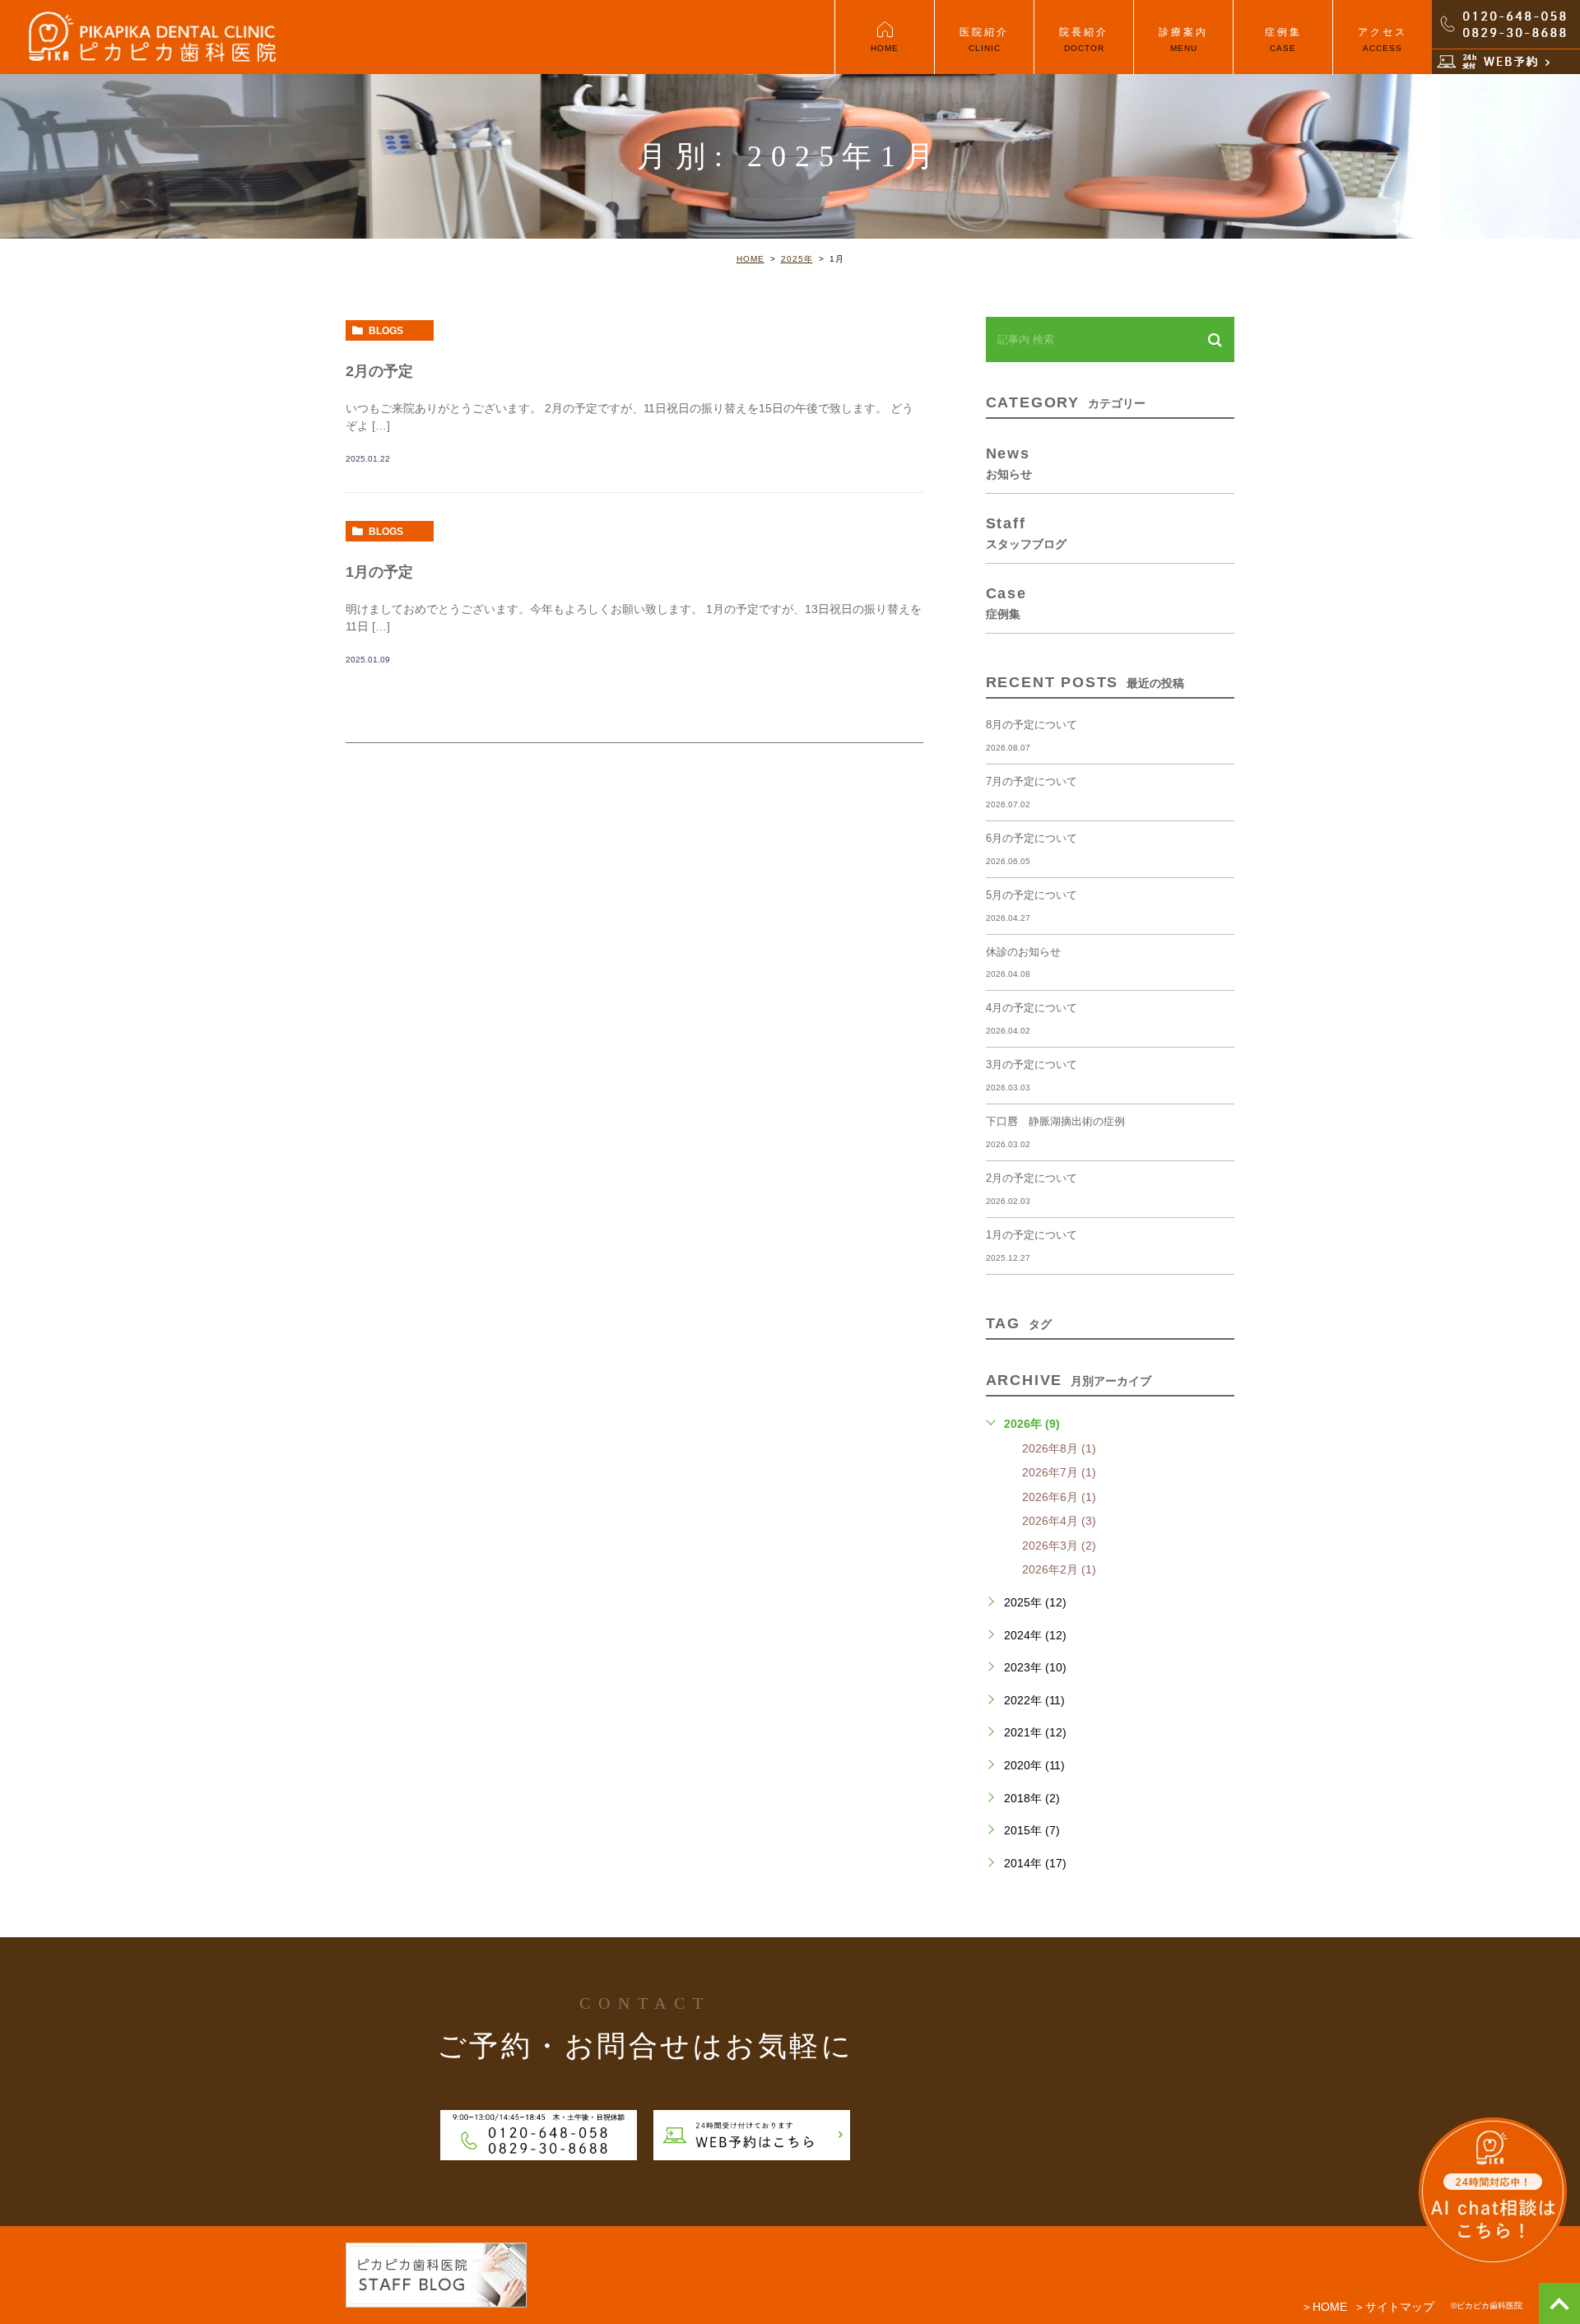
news (1009, 462)
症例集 (1283, 40)
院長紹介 (1084, 40)
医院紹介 (984, 40)
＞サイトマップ (1394, 2307)
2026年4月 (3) (1059, 1521)
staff (1026, 532)
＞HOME (1324, 2307)
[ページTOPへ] (1559, 2303)
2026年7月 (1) (1059, 1472)
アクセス (1382, 40)
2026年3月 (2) (1059, 1545)
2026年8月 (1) (1059, 1448)
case (1006, 602)
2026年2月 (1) (1059, 1569)
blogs (386, 331)
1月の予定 (379, 572)
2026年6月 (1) (1059, 1497)
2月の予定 (379, 371)
